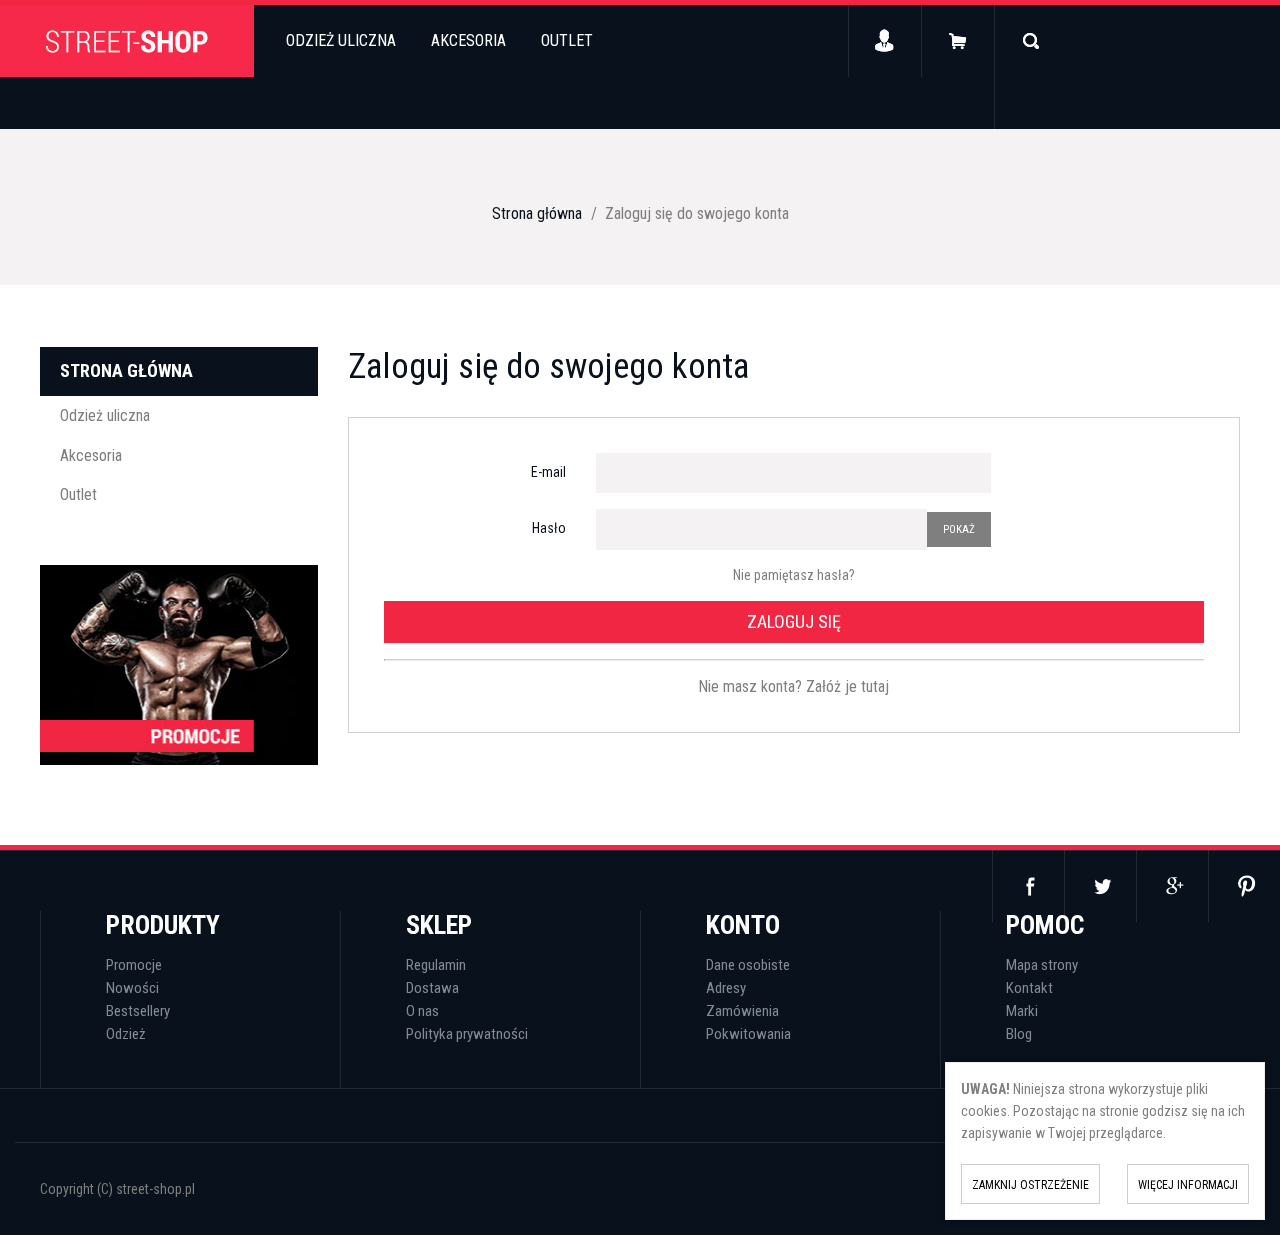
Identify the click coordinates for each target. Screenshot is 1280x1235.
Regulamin (436, 965)
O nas (422, 1011)
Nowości (132, 988)
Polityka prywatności (467, 1034)
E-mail (548, 472)
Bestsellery (138, 1011)
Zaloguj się (794, 621)
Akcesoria (468, 40)
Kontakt (1029, 988)
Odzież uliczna (341, 40)
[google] (1172, 886)
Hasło (549, 528)
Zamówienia (742, 1011)
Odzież (126, 1034)
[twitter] (1100, 886)
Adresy (726, 988)
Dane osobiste (748, 965)
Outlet (567, 40)
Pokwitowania (748, 1034)
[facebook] (1028, 886)
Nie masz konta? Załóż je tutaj (793, 686)
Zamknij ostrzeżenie (1030, 1185)
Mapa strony (1042, 965)
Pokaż (959, 529)
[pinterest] (1244, 886)
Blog (1019, 1034)
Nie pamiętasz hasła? (794, 575)
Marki (1022, 1011)
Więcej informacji (1188, 1185)
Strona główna (126, 370)
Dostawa (432, 988)
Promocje (134, 965)
